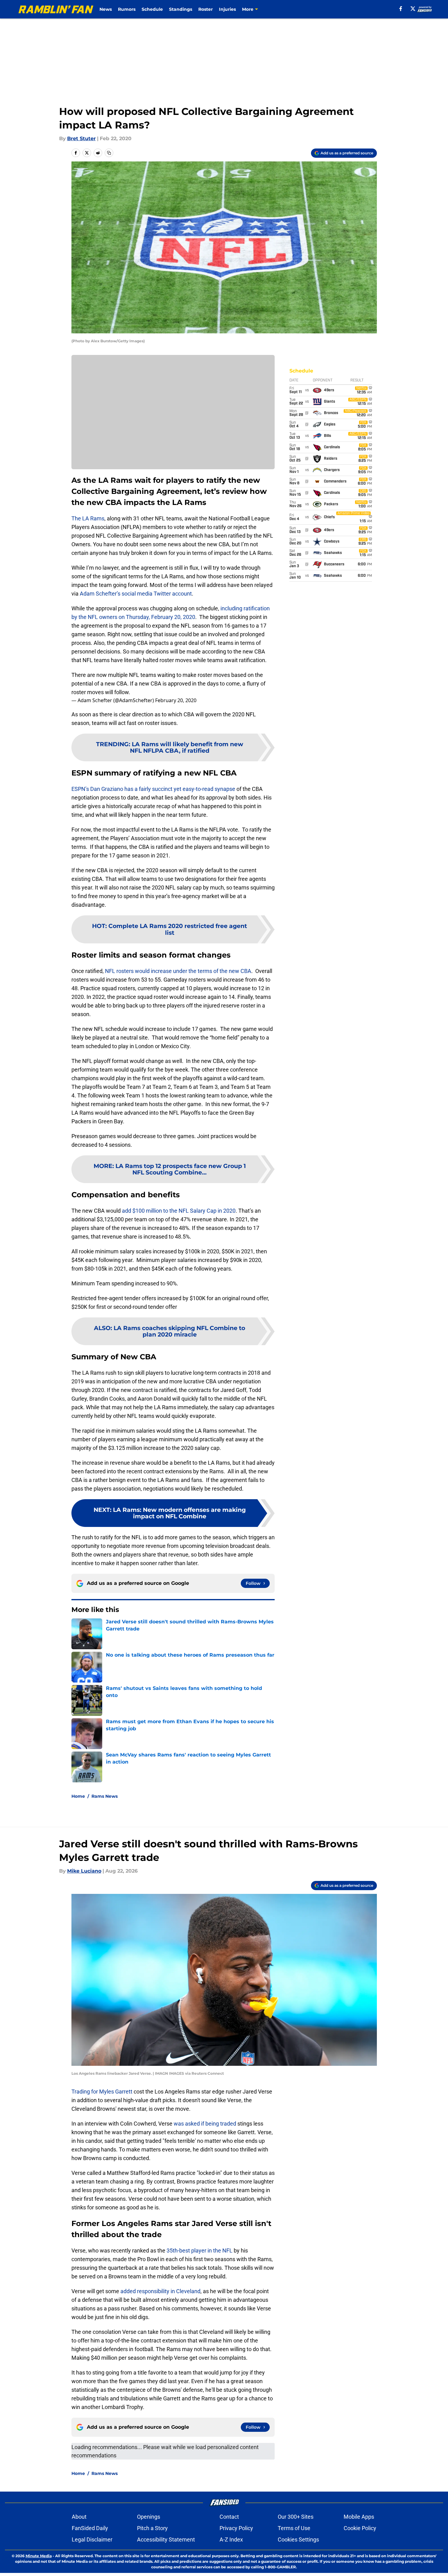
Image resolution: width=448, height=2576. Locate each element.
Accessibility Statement (166, 2539)
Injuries (227, 9)
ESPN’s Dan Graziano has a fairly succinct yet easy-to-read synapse (153, 789)
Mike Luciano (84, 1871)
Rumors (127, 9)
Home (78, 1796)
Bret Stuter (81, 138)
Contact (229, 2517)
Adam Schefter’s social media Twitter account (135, 594)
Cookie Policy (360, 2528)
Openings (149, 2517)
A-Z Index (231, 2539)
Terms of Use (294, 2528)
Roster (206, 9)
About (79, 2517)
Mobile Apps (359, 2517)
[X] (413, 9)
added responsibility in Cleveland (160, 2291)
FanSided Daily (90, 2528)
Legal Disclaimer (92, 2539)
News (106, 9)
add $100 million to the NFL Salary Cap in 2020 (179, 1211)
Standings (181, 9)
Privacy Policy (236, 2528)
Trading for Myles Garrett (102, 2092)
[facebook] (401, 9)
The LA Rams (88, 518)
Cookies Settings (298, 2539)
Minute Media (39, 2556)
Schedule (152, 9)
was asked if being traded (205, 2124)
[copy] (109, 153)
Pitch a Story (152, 2528)
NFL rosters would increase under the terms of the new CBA (178, 971)
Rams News (105, 1796)
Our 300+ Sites (296, 2517)
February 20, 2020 (176, 700)
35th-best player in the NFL (200, 2250)
